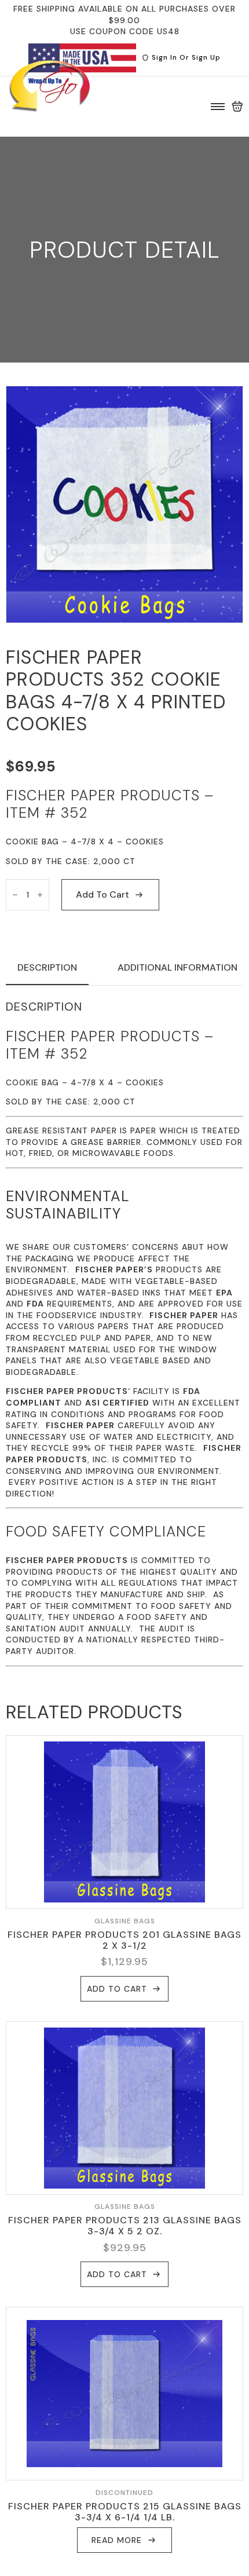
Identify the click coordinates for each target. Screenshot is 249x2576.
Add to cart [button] (117, 1989)
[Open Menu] (218, 107)
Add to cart (102, 894)
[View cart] (237, 107)
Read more (117, 2540)
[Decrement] (15, 895)
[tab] (47, 968)
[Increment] (40, 895)
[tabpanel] (124, 1333)
